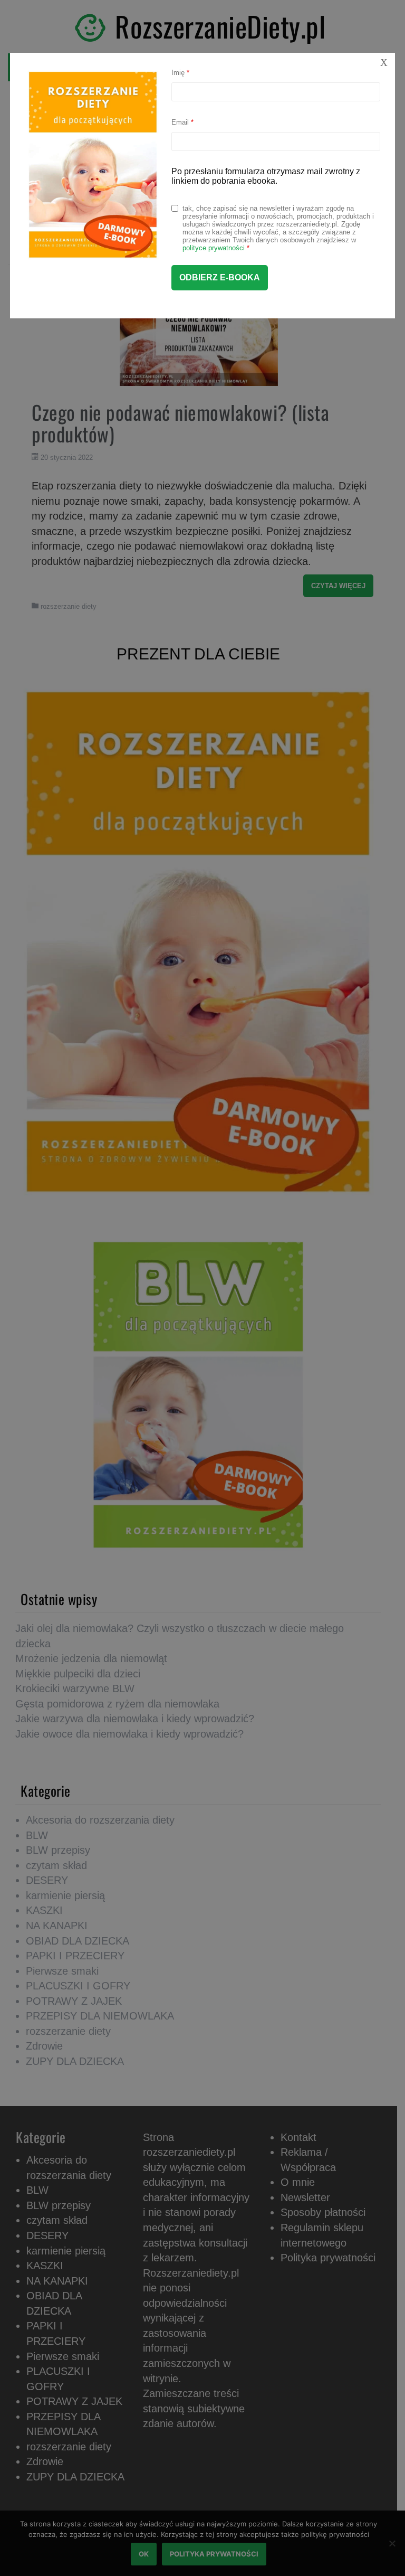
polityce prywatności (214, 248)
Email (182, 122)
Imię (180, 73)
